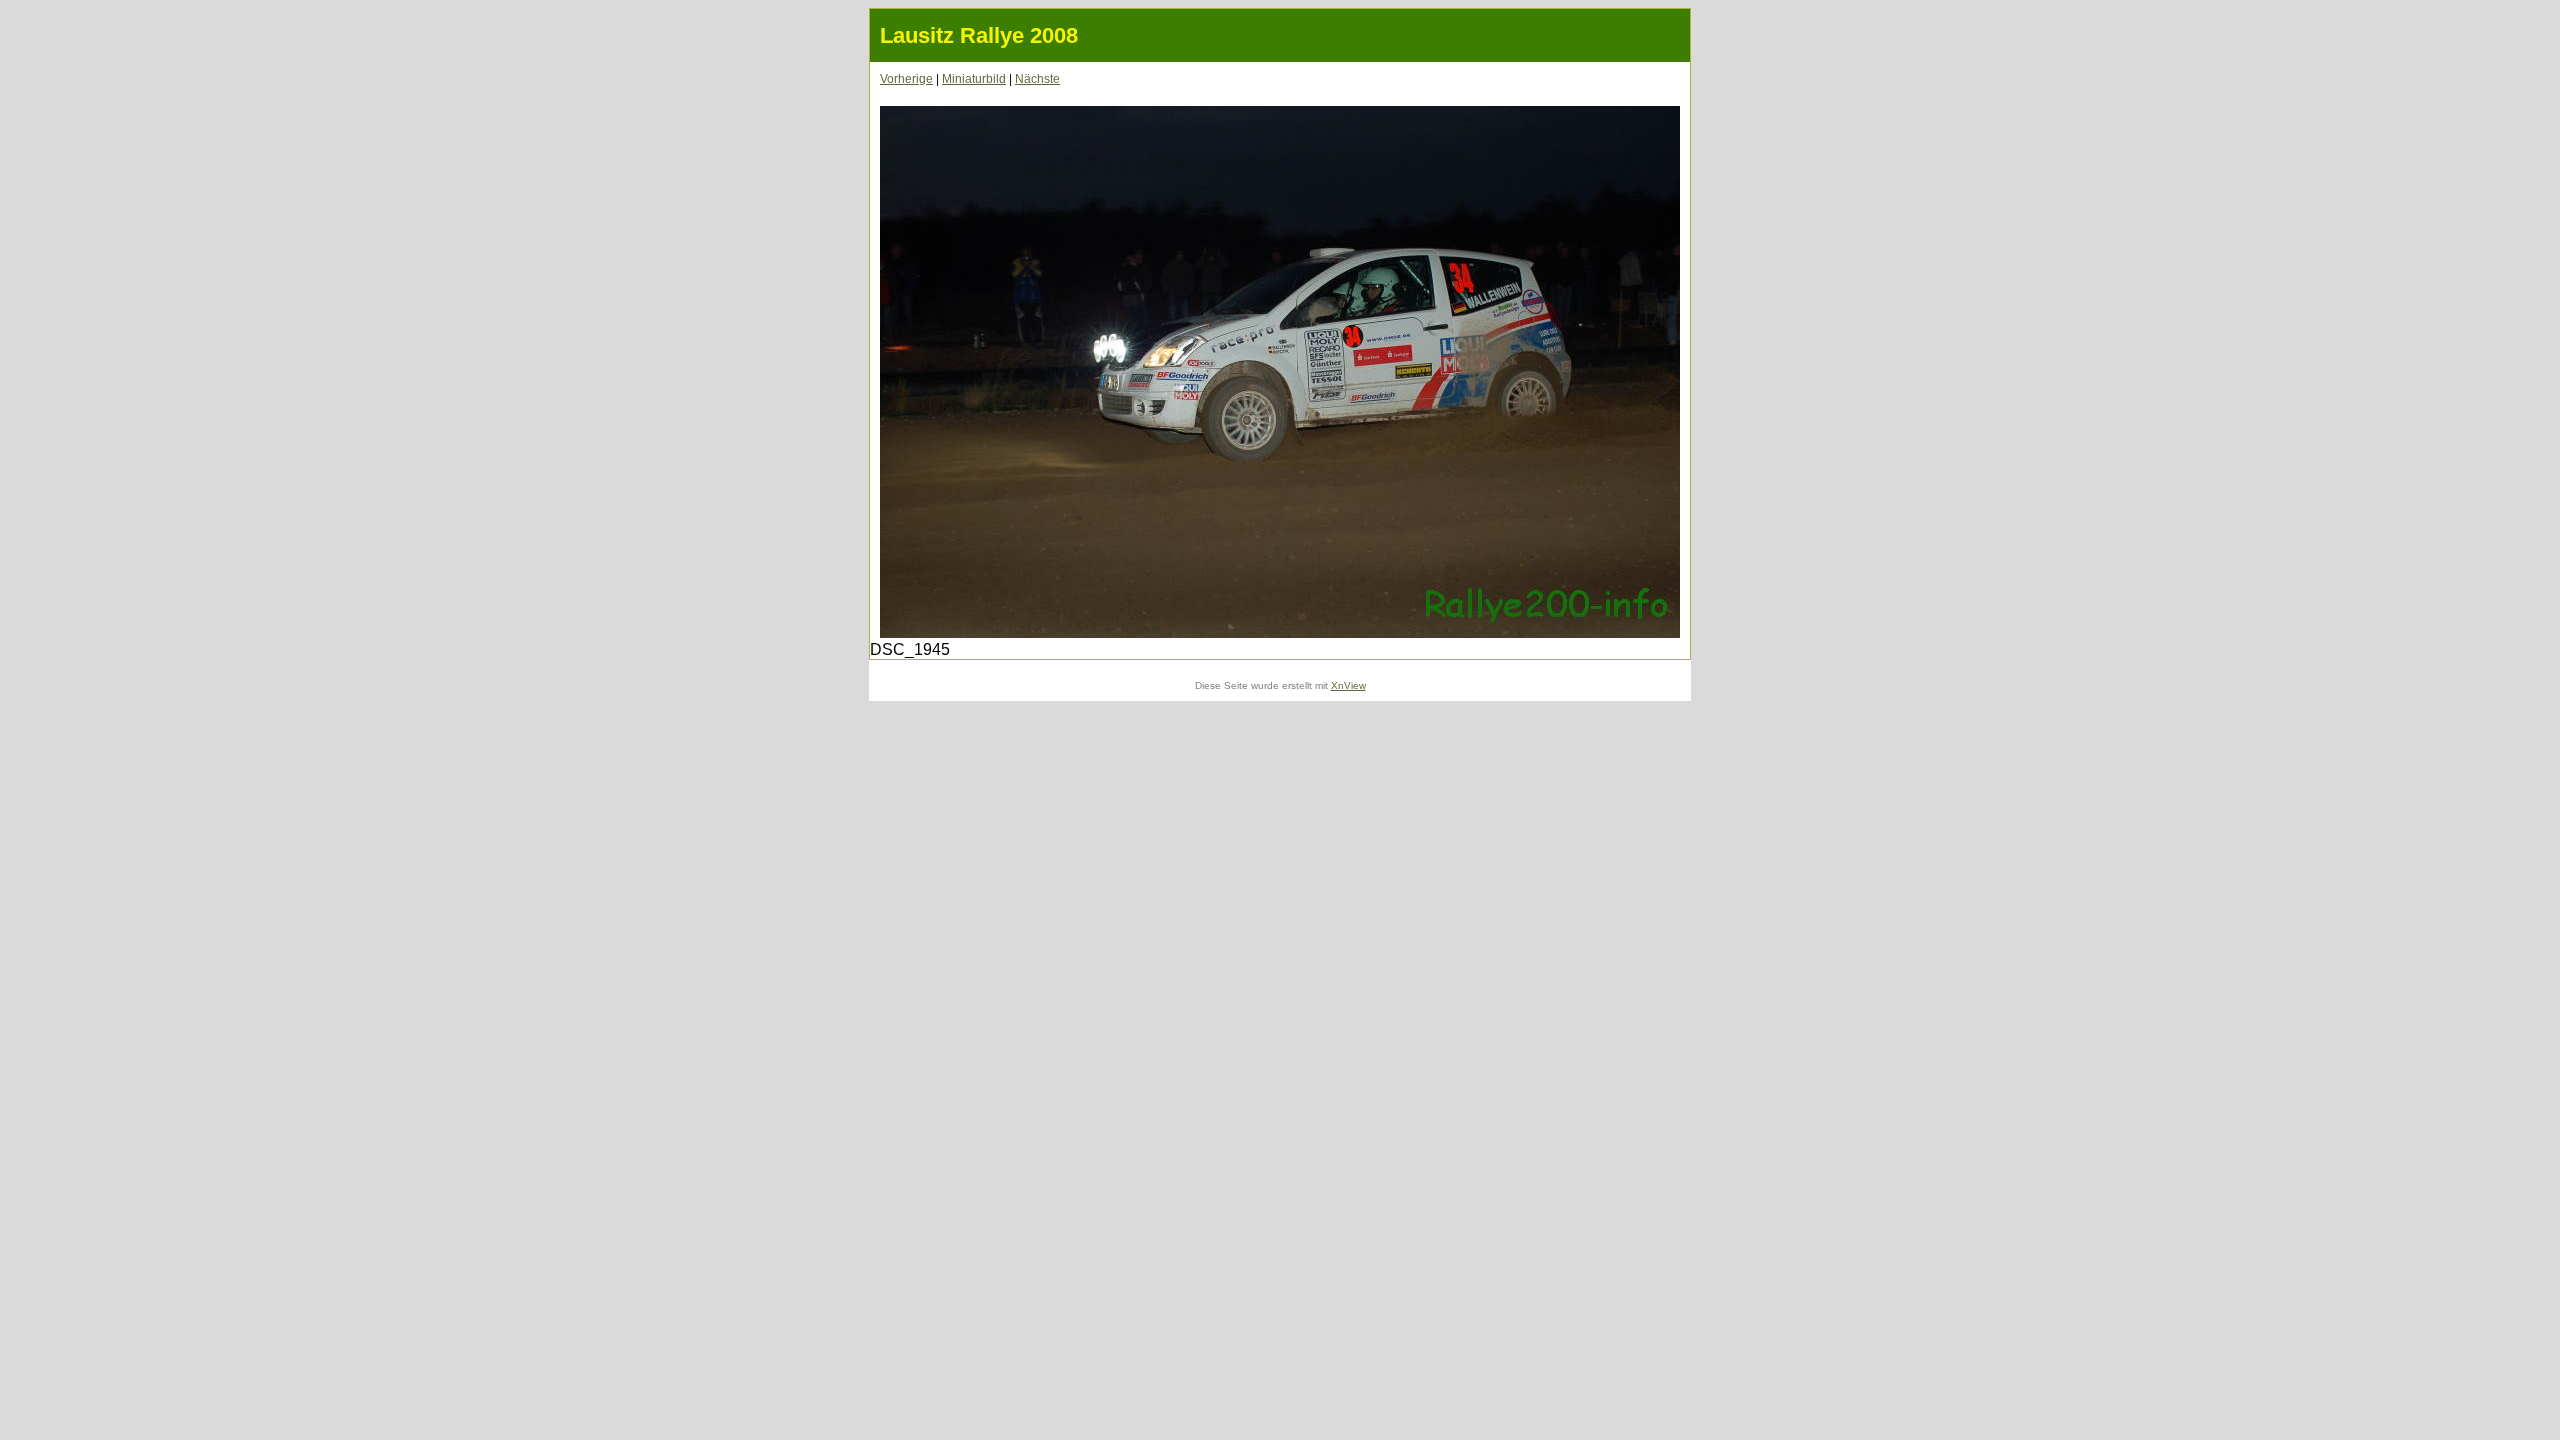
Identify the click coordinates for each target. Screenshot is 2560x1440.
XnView (1348, 685)
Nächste (1037, 79)
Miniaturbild (974, 79)
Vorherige (906, 79)
